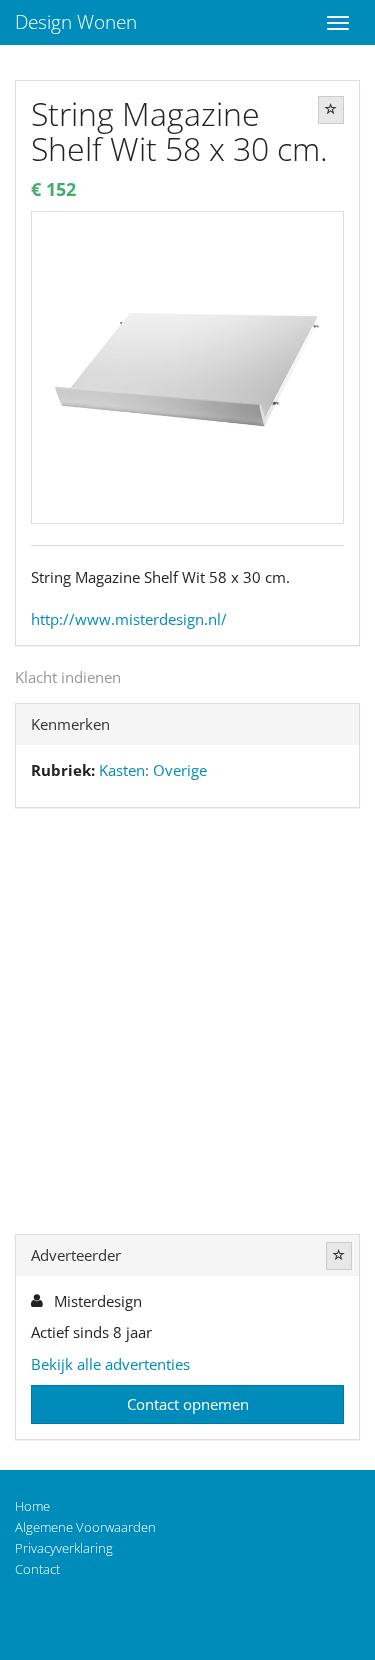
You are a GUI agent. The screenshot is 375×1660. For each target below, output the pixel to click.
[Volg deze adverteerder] (339, 1256)
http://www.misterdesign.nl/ (129, 619)
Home (32, 1506)
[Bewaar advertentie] (331, 110)
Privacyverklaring (64, 1548)
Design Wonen (76, 22)
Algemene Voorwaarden (85, 1527)
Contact (37, 1569)
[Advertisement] (187, 1025)
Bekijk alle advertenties (110, 1364)
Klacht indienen (68, 677)
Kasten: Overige (153, 770)
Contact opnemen (188, 1404)
